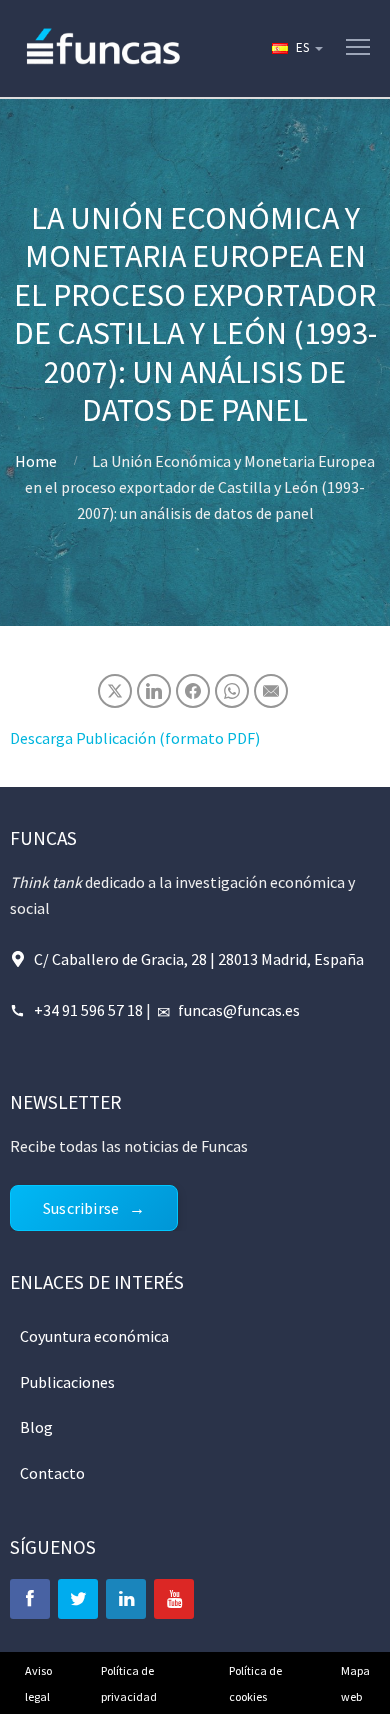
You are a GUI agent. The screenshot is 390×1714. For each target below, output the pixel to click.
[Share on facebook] (193, 691)
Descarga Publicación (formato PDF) (135, 738)
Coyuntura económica (94, 1336)
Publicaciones (67, 1382)
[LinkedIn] (126, 1599)
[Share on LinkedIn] (154, 691)
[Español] (296, 48)
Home (36, 461)
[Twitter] (78, 1599)
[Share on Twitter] (115, 691)
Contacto (52, 1473)
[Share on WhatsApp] (232, 691)
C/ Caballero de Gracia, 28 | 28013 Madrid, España (199, 959)
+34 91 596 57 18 (88, 1010)
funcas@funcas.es (239, 1010)
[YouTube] (174, 1599)
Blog (36, 1427)
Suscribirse (81, 1208)
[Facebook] (30, 1599)
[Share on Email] (271, 691)
